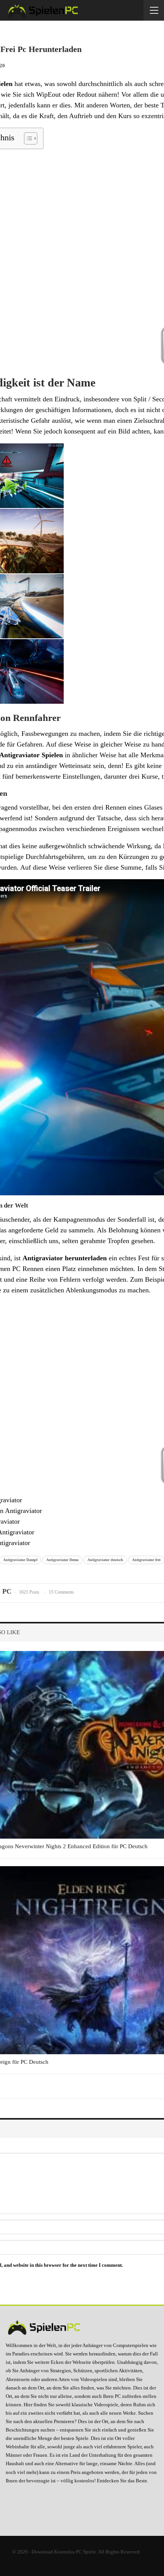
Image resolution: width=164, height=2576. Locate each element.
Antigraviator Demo (62, 1560)
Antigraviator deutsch (105, 1560)
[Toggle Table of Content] (27, 138)
